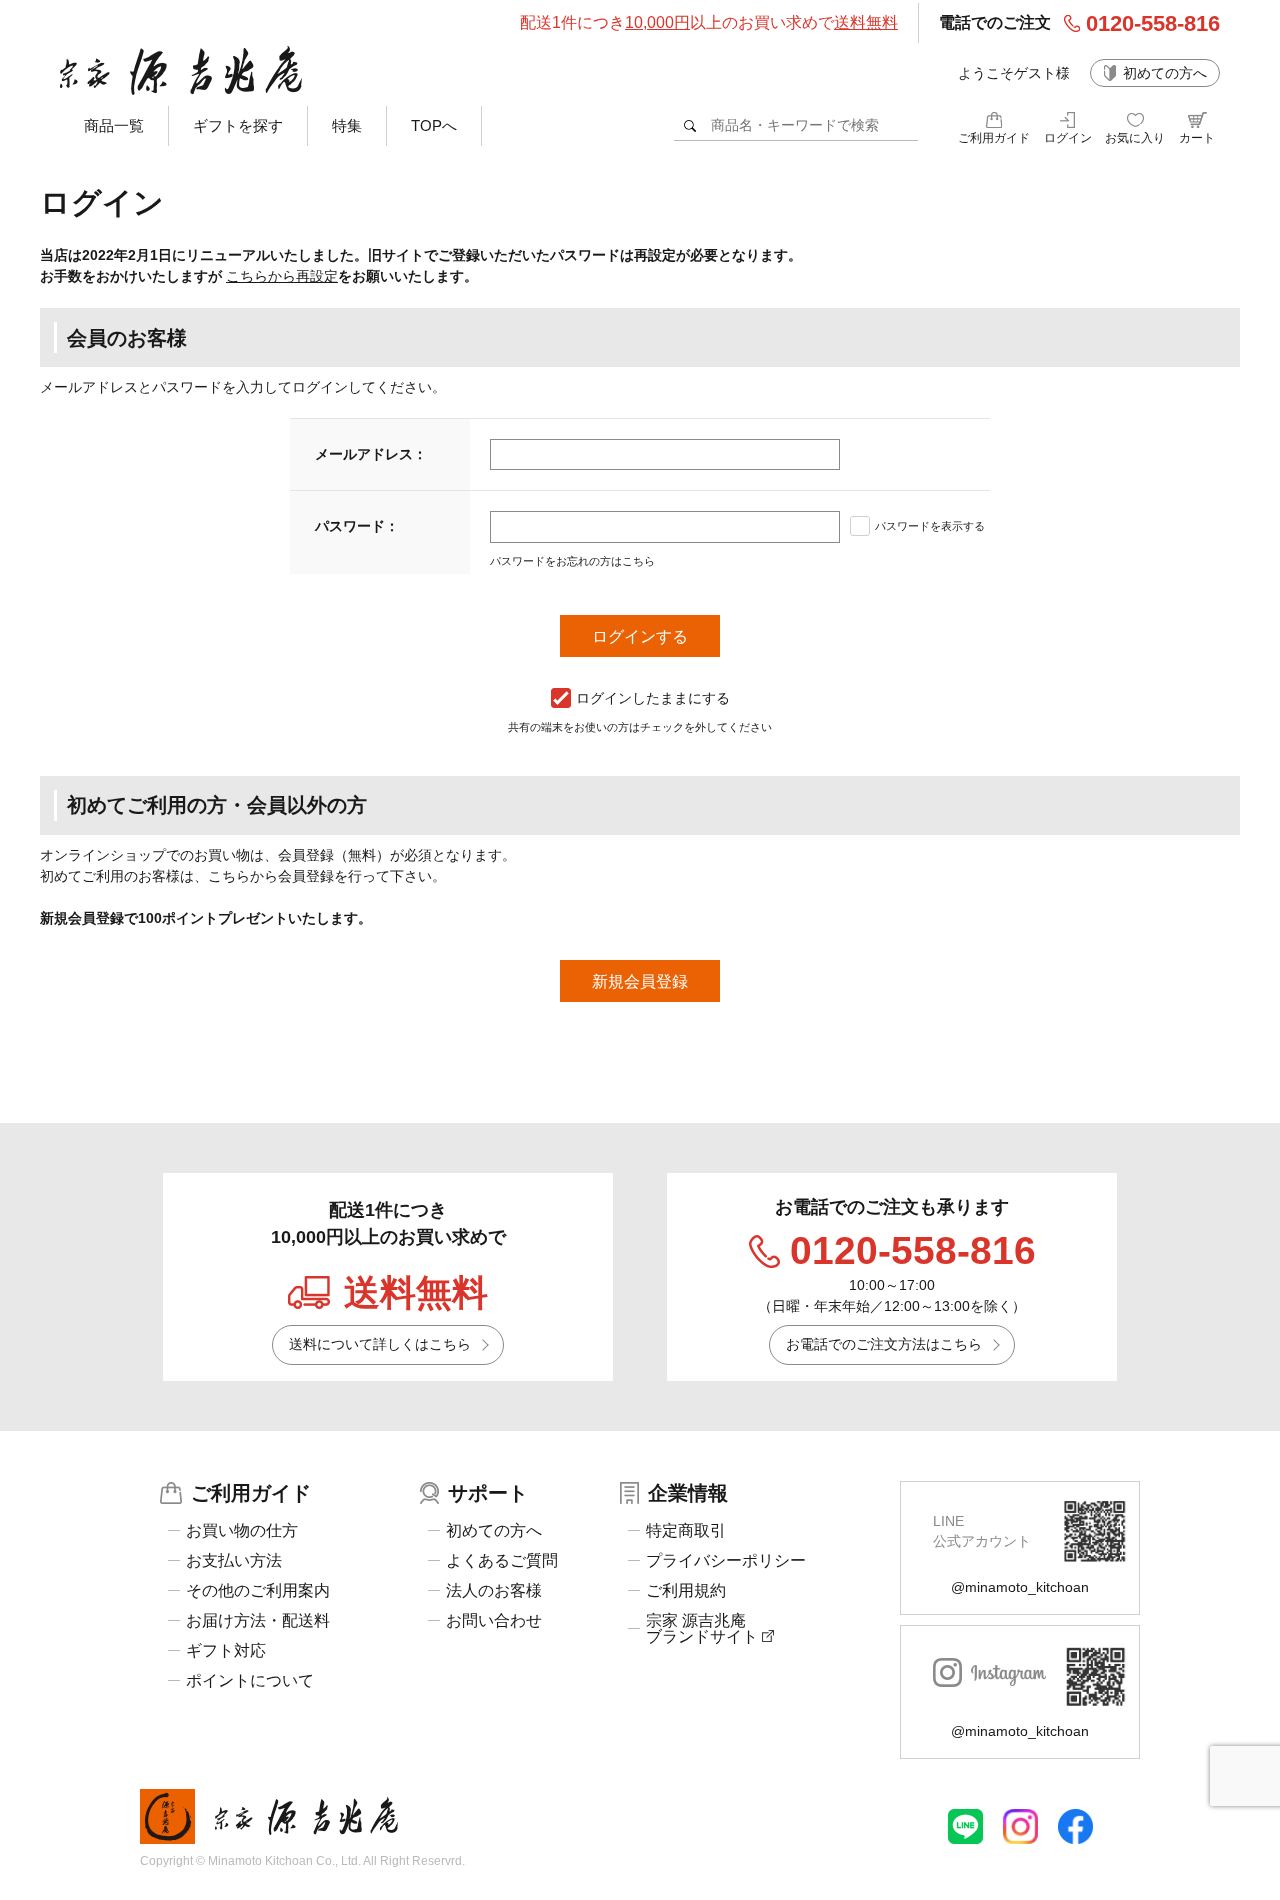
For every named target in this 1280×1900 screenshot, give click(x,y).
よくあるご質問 (502, 1561)
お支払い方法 (234, 1561)
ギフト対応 (226, 1651)
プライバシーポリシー (726, 1561)
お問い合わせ (494, 1621)
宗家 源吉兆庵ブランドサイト (704, 1629)
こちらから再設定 (282, 276)
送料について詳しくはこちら (380, 1344)
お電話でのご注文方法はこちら (884, 1344)
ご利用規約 (686, 1591)
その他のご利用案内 (258, 1591)
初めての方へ (1165, 73)
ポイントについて (250, 1681)
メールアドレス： (371, 454)
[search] (690, 125)
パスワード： (357, 526)
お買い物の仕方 (242, 1531)
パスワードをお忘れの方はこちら (572, 561)
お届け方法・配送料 (258, 1621)
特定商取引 (686, 1531)
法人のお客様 (494, 1591)
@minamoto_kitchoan (1020, 1587)
